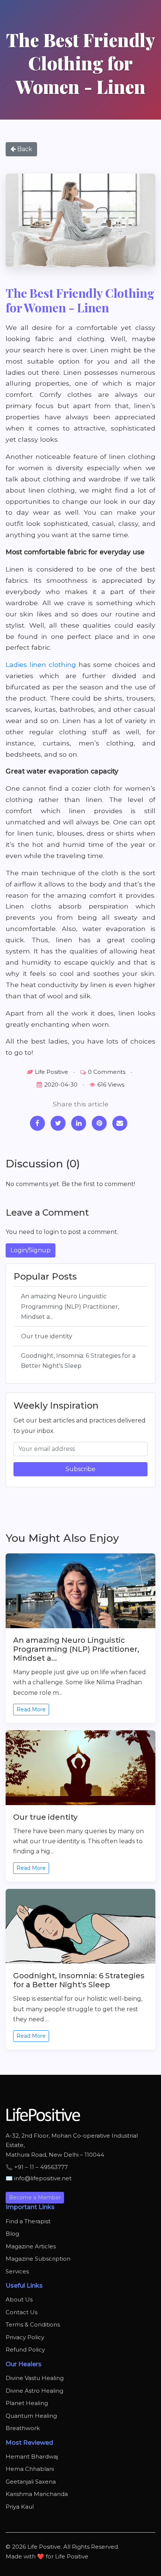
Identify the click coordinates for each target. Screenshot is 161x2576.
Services (17, 2271)
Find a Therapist (28, 2221)
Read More (31, 1709)
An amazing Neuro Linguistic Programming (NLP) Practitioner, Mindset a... (70, 1306)
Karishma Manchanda (37, 2494)
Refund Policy (25, 2350)
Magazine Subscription (38, 2259)
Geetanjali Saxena (31, 2482)
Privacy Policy (25, 2337)
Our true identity (47, 1336)
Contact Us (22, 2312)
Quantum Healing (31, 2416)
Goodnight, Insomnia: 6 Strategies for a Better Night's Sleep (78, 1361)
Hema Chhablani (30, 2469)
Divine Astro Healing (34, 2391)
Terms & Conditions (33, 2324)
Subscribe (80, 1469)
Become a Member (35, 2197)
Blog (12, 2234)
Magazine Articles (31, 2246)
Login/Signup (31, 1250)
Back (24, 149)
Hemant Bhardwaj (32, 2456)
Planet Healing (27, 2403)
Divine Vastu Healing (35, 2378)
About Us (19, 2299)
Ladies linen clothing (41, 664)
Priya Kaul (20, 2507)
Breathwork (23, 2428)
